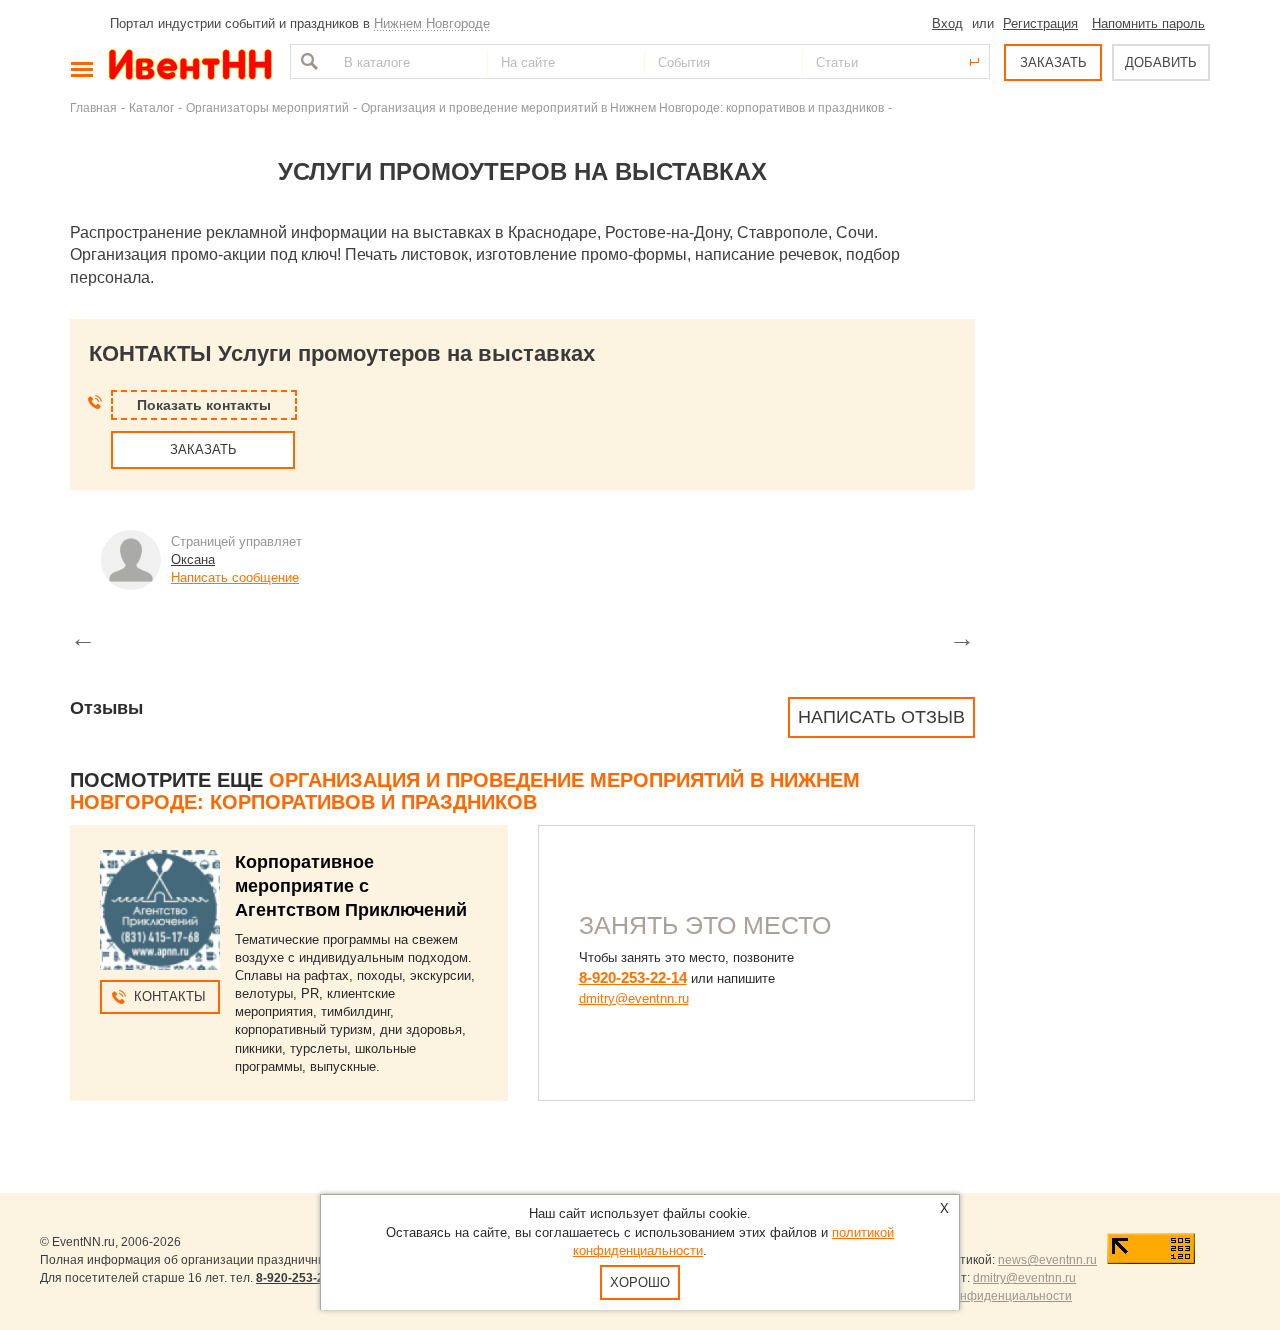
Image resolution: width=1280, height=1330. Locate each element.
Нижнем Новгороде (432, 23)
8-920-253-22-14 (633, 977)
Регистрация (1040, 23)
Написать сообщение (235, 577)
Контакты (170, 996)
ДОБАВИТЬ (1161, 62)
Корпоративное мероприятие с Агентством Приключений (351, 886)
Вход (947, 23)
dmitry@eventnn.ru (634, 998)
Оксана (193, 559)
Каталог (151, 107)
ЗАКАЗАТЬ (1053, 62)
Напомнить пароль (1148, 23)
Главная (93, 107)
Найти (307, 61)
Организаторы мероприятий (267, 107)
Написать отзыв (881, 717)
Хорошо (640, 1282)
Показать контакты (204, 405)
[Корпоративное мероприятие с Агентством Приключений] (160, 910)
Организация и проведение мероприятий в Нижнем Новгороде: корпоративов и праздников (622, 107)
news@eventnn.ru (1047, 1260)
